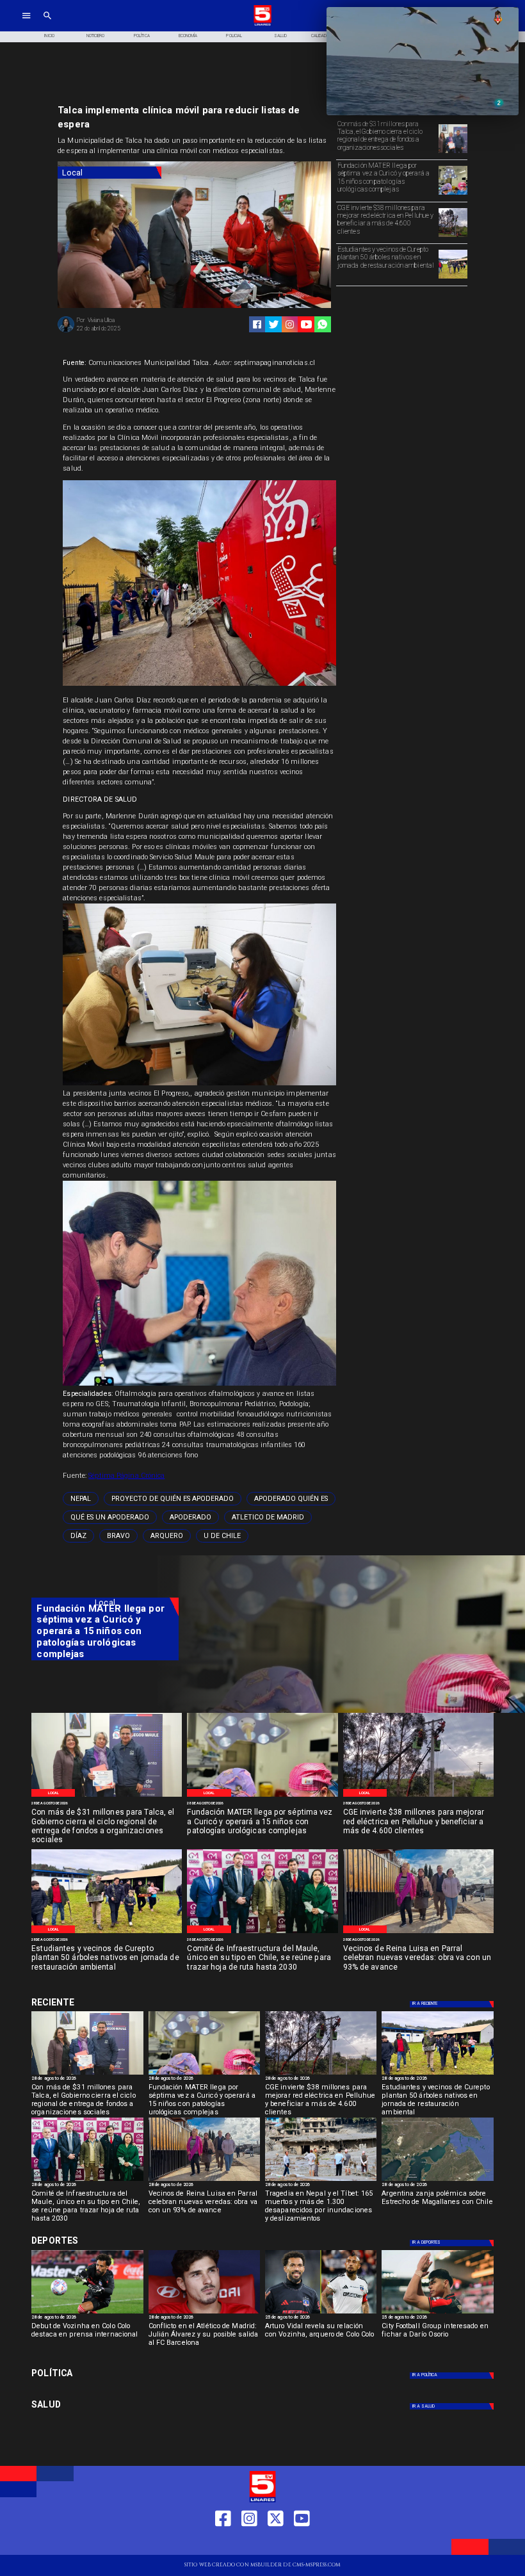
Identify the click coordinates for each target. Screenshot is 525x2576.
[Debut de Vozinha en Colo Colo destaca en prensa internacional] (87, 2313)
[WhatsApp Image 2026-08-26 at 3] (453, 278)
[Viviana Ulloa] (66, 331)
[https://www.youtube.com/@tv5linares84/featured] (306, 324)
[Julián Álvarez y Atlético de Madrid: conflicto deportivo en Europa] (204, 2313)
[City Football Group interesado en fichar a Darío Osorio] (437, 2313)
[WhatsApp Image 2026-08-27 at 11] (453, 236)
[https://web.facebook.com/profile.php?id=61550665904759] (223, 2542)
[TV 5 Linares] (47, 25)
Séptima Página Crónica (126, 1476)
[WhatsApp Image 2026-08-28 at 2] (262, 1933)
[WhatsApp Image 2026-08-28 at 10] (418, 1933)
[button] (81, 1499)
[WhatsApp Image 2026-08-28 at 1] (453, 152)
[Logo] (262, 25)
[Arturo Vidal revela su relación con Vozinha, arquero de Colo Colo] (321, 2313)
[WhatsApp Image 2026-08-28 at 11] (453, 194)
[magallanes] (437, 2180)
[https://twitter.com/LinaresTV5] (276, 2542)
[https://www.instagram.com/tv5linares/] (290, 324)
